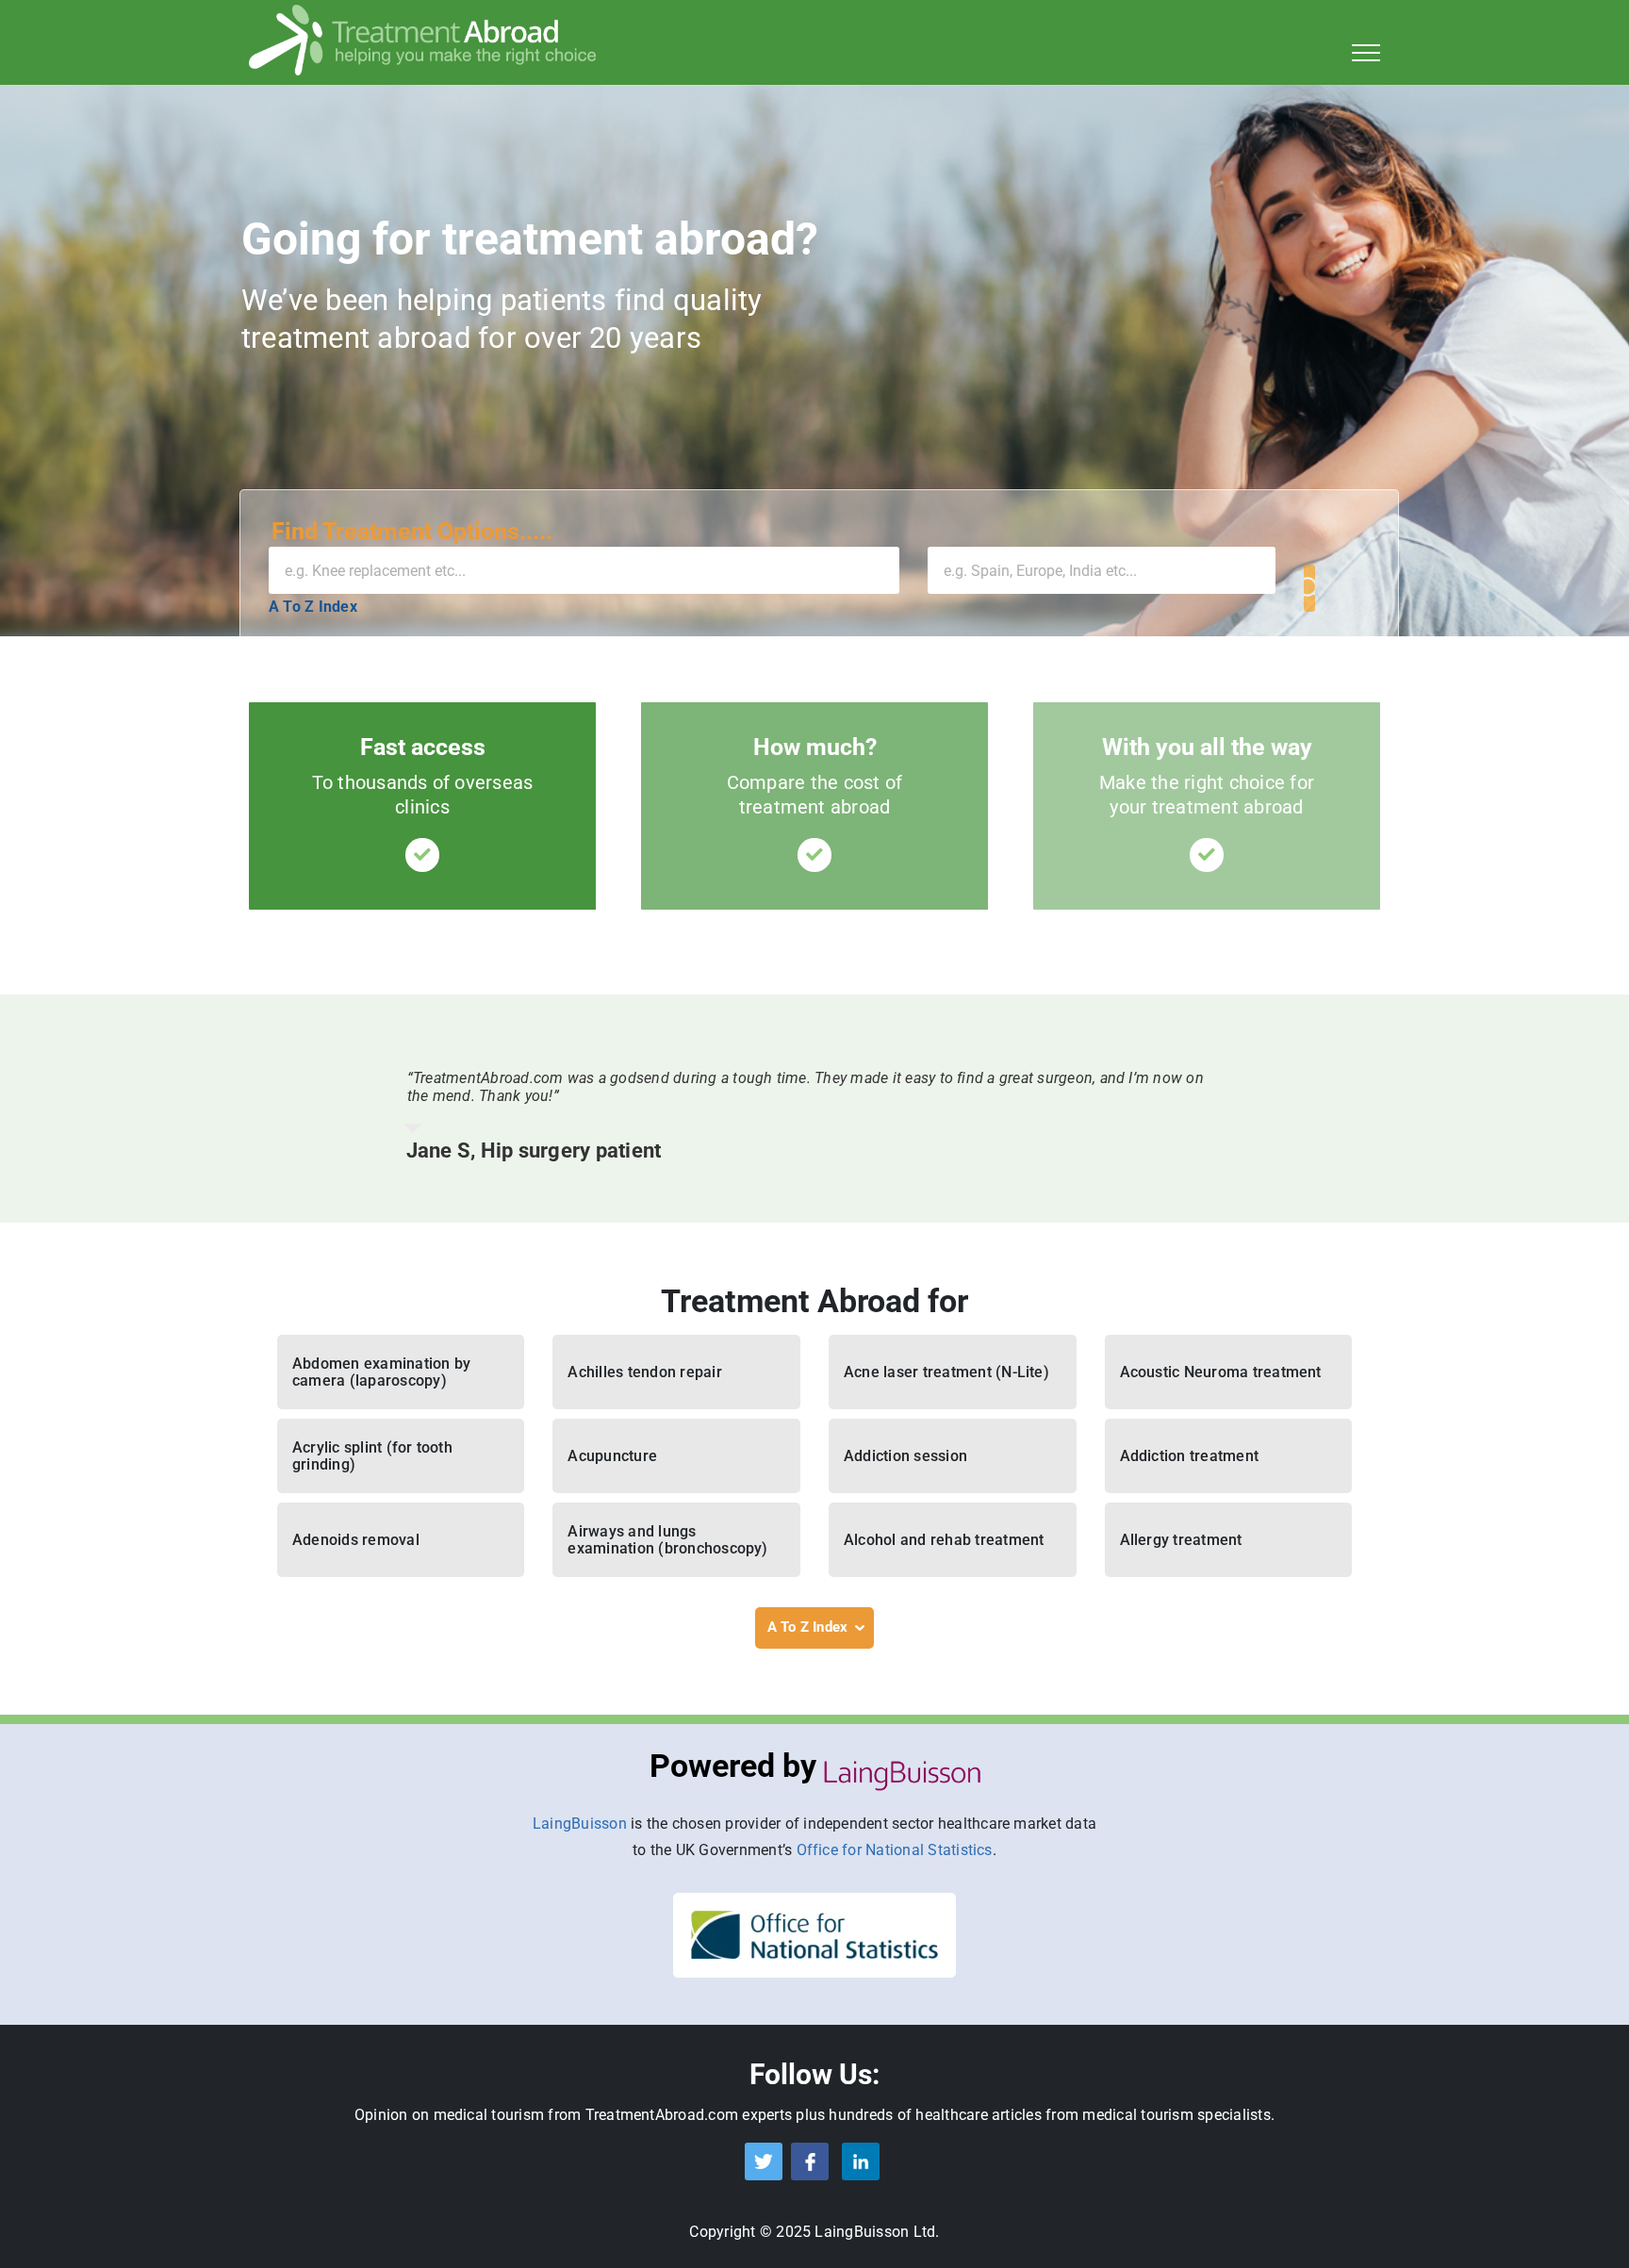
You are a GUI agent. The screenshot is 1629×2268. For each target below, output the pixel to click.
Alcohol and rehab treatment (944, 1540)
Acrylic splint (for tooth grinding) (372, 1456)
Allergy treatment (1181, 1540)
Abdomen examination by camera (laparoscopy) (381, 1372)
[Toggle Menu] (1366, 53)
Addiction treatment (1190, 1456)
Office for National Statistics (895, 1850)
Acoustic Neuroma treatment (1221, 1372)
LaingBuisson (580, 1824)
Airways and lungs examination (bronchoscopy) (667, 1540)
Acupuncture (612, 1456)
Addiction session (905, 1456)
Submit (1309, 588)
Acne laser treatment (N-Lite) (946, 1372)
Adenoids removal (356, 1540)
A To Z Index (313, 607)
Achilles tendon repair (644, 1372)
